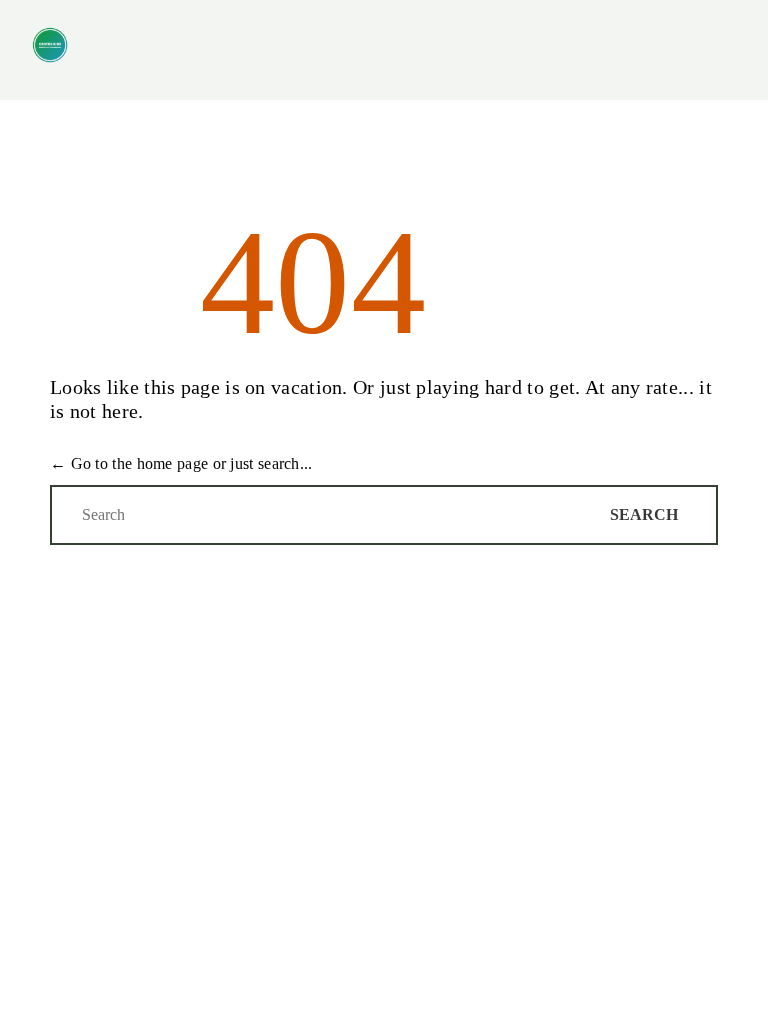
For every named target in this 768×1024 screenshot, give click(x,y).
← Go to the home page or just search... (181, 463)
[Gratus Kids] (50, 45)
